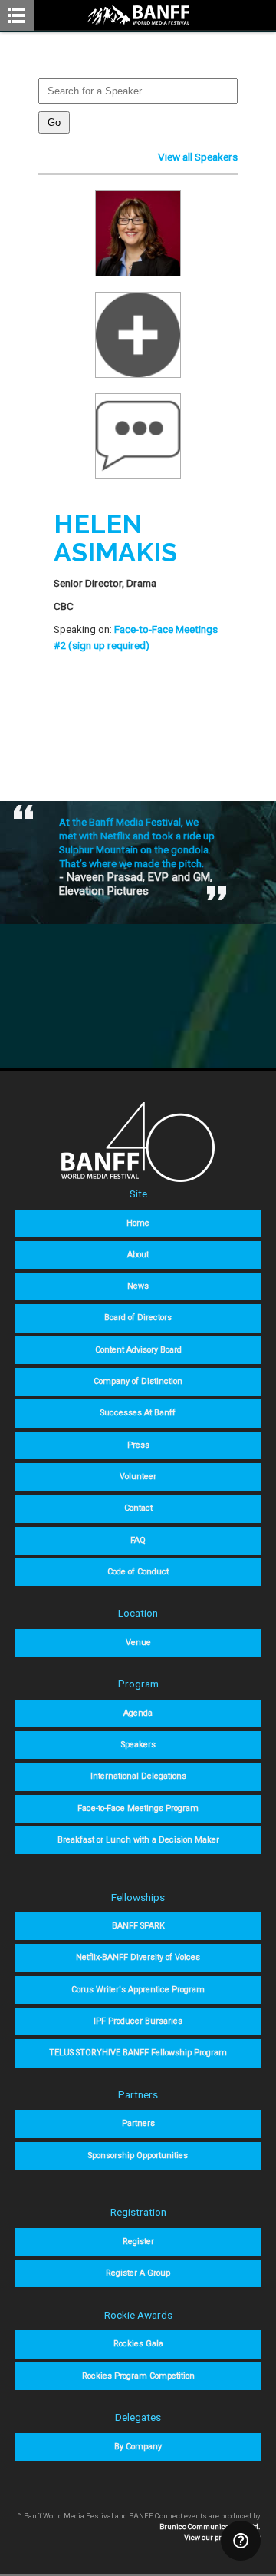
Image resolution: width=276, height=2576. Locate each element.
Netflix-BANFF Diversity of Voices (138, 1957)
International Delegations (138, 1776)
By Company (138, 2447)
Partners (138, 2123)
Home (138, 1223)
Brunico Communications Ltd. (210, 2526)
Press (138, 1445)
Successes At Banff (138, 1413)
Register (138, 2242)
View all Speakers (198, 157)
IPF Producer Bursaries (138, 2021)
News (138, 1286)
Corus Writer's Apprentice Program (138, 1990)
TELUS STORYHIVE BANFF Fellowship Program (138, 2053)
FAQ (138, 1540)
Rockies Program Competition (138, 2376)
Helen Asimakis (115, 538)
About (138, 1255)
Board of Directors (138, 1318)
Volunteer (138, 1477)
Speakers (138, 1745)
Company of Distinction (138, 1381)
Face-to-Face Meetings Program (138, 1808)
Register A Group (138, 2273)
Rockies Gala (138, 2344)
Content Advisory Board (138, 1350)
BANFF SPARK (138, 1926)
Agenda (138, 1713)
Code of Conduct (138, 1572)
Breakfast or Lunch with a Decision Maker (138, 1840)
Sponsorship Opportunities (138, 2155)
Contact (138, 1508)
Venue (138, 1642)
